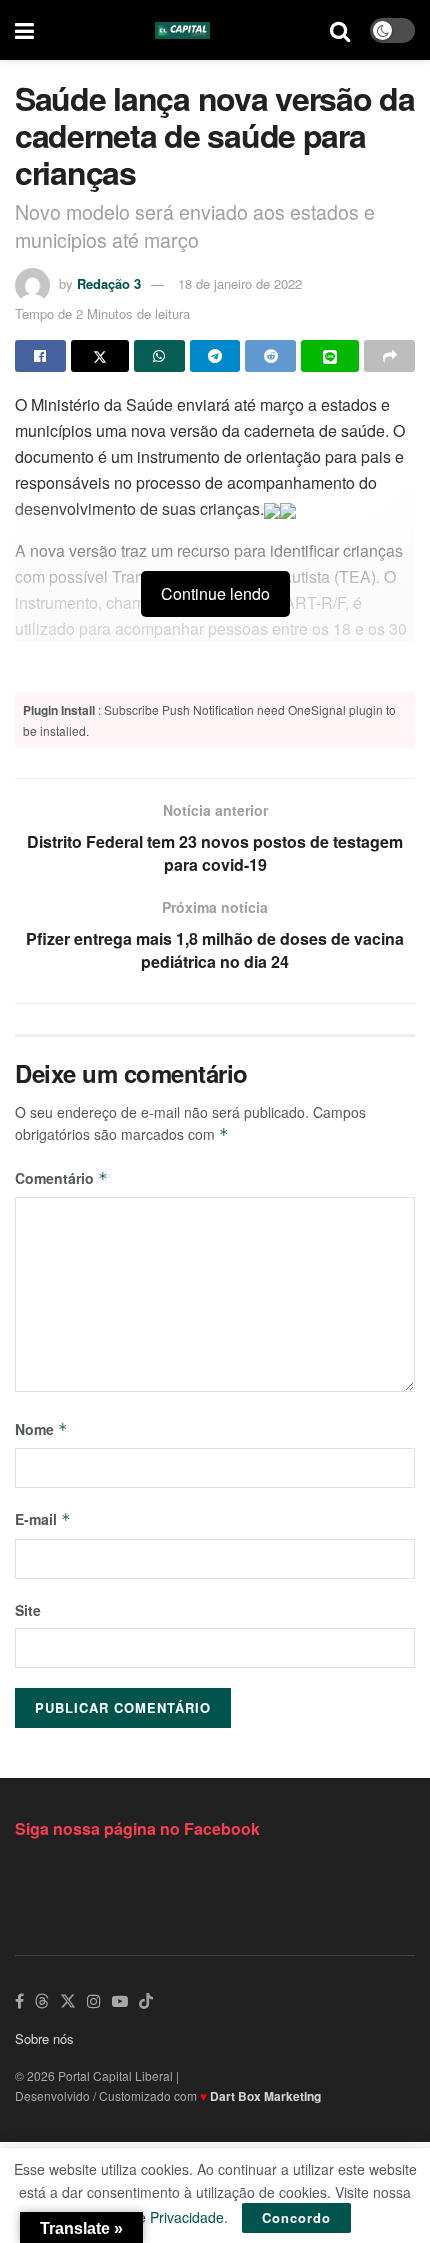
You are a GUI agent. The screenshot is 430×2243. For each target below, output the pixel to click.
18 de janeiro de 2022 (240, 283)
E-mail (43, 1519)
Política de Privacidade (152, 2217)
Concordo (296, 2217)
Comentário (61, 1178)
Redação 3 (109, 283)
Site (28, 1610)
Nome (41, 1429)
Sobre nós (44, 2038)
